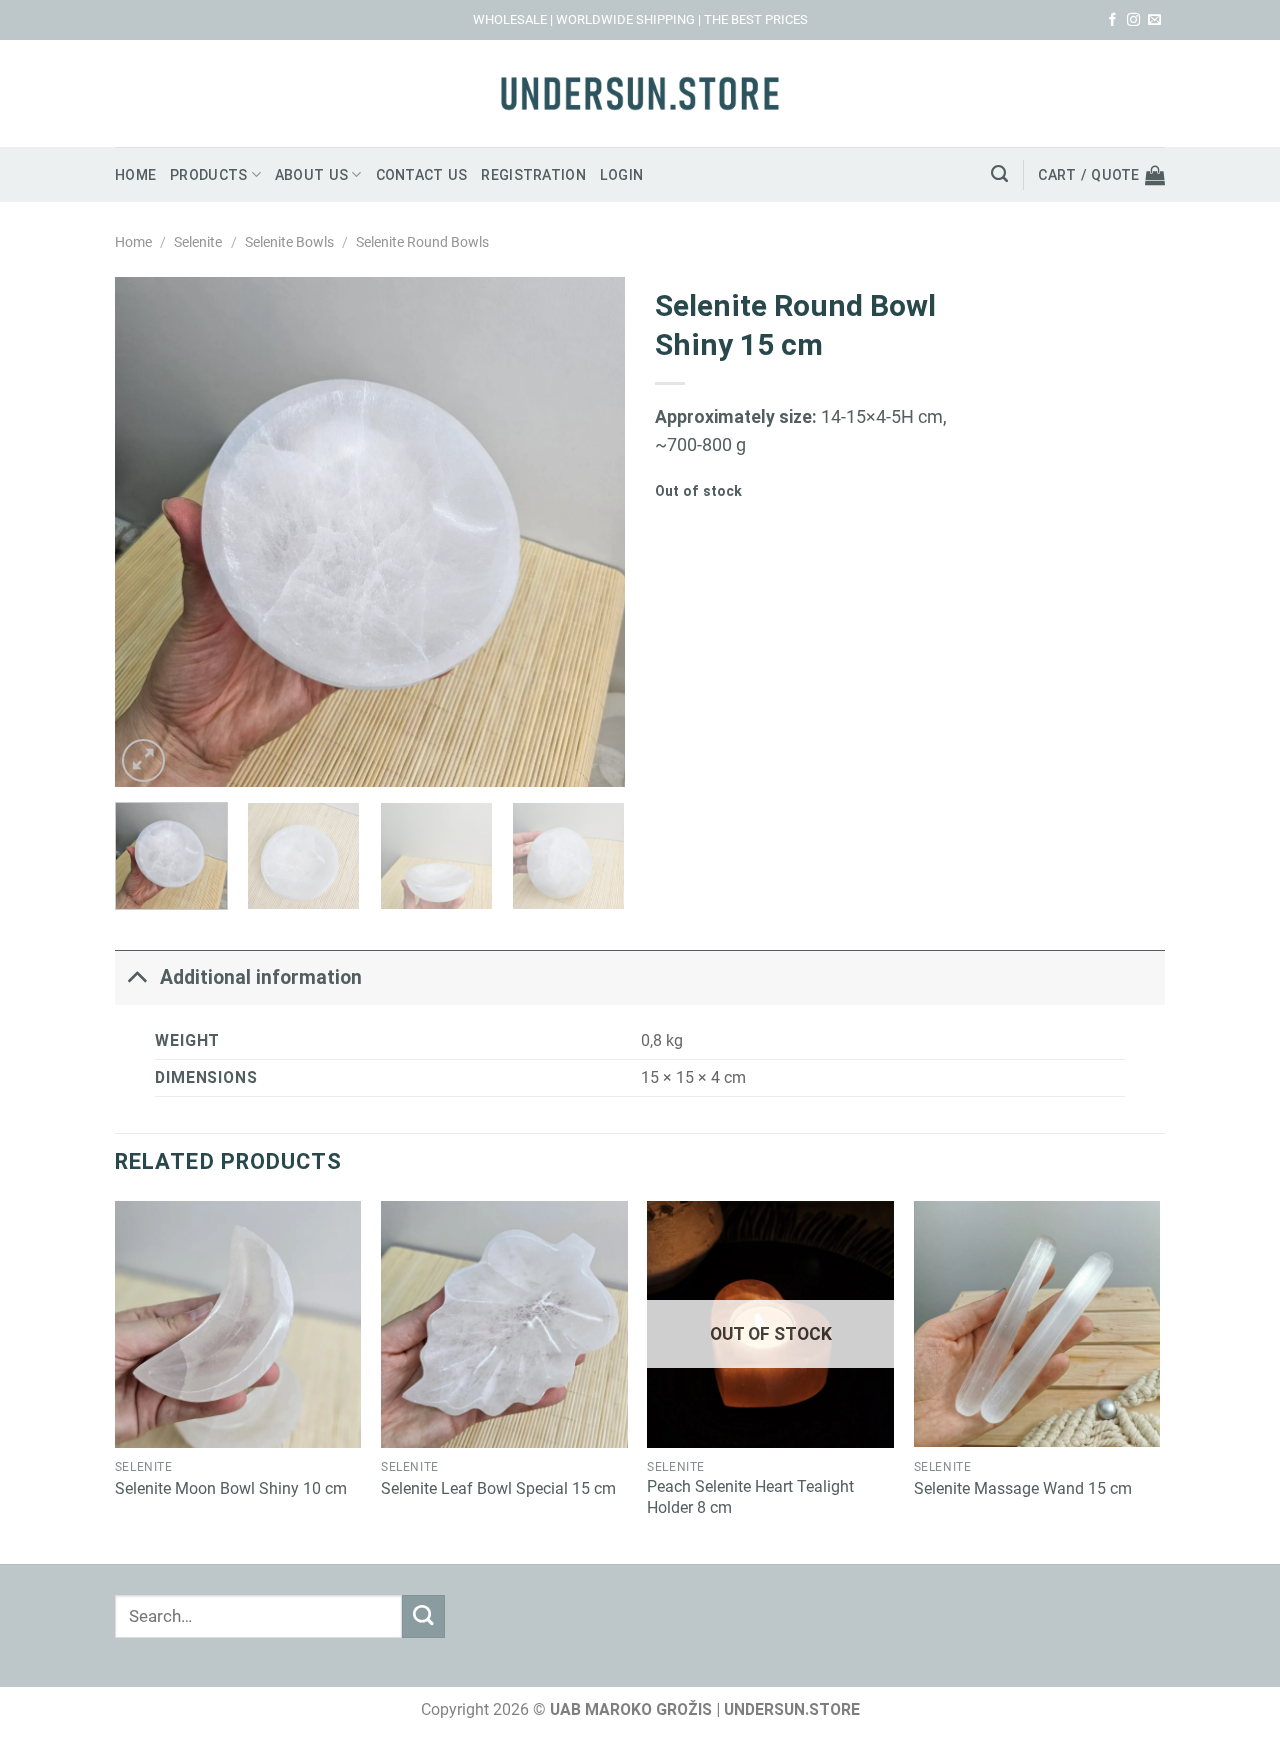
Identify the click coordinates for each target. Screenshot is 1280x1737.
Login (621, 175)
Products (208, 175)
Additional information (261, 977)
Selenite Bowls (289, 242)
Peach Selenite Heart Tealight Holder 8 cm (750, 1497)
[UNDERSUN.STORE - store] (640, 93)
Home (135, 175)
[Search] (999, 174)
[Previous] (150, 532)
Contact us (422, 175)
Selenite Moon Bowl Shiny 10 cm (231, 1488)
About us (311, 175)
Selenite (198, 242)
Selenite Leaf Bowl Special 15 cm (498, 1488)
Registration (533, 175)
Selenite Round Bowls (422, 242)
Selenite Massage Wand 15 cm (1023, 1488)
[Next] (590, 532)
